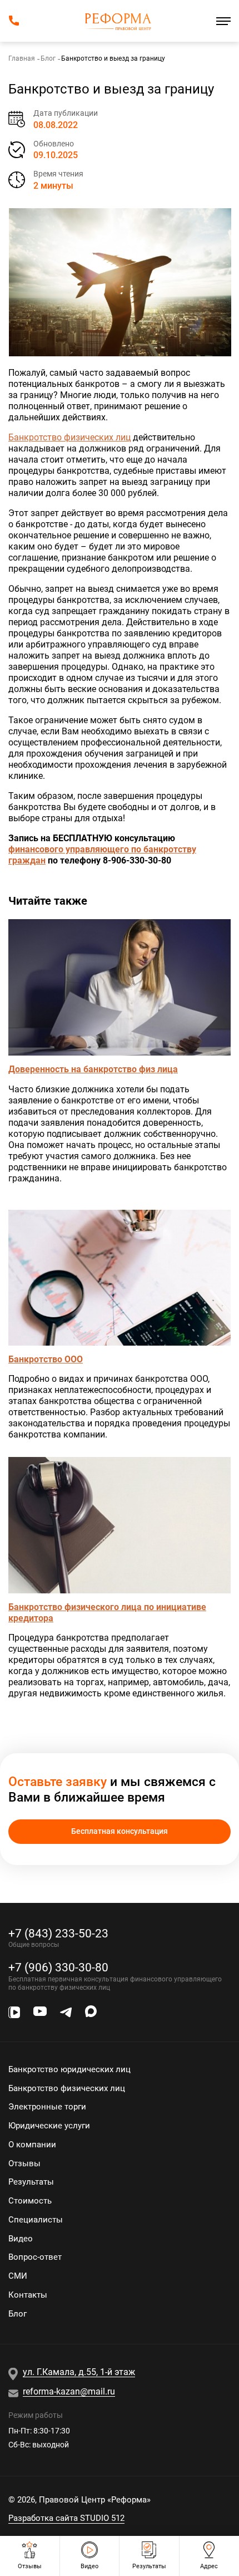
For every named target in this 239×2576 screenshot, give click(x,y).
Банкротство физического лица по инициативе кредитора (107, 1613)
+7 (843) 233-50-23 (58, 1933)
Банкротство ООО (46, 1359)
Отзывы (24, 2163)
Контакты (28, 2295)
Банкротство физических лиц (69, 437)
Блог (48, 58)
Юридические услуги (49, 2126)
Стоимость (30, 2201)
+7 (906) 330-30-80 (58, 1967)
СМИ (18, 2276)
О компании (32, 2145)
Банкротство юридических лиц (69, 2069)
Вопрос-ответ (35, 2257)
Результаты (31, 2182)
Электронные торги (47, 2107)
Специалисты (36, 2220)
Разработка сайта (66, 2518)
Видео (21, 2239)
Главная (22, 58)
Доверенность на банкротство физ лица (93, 1069)
